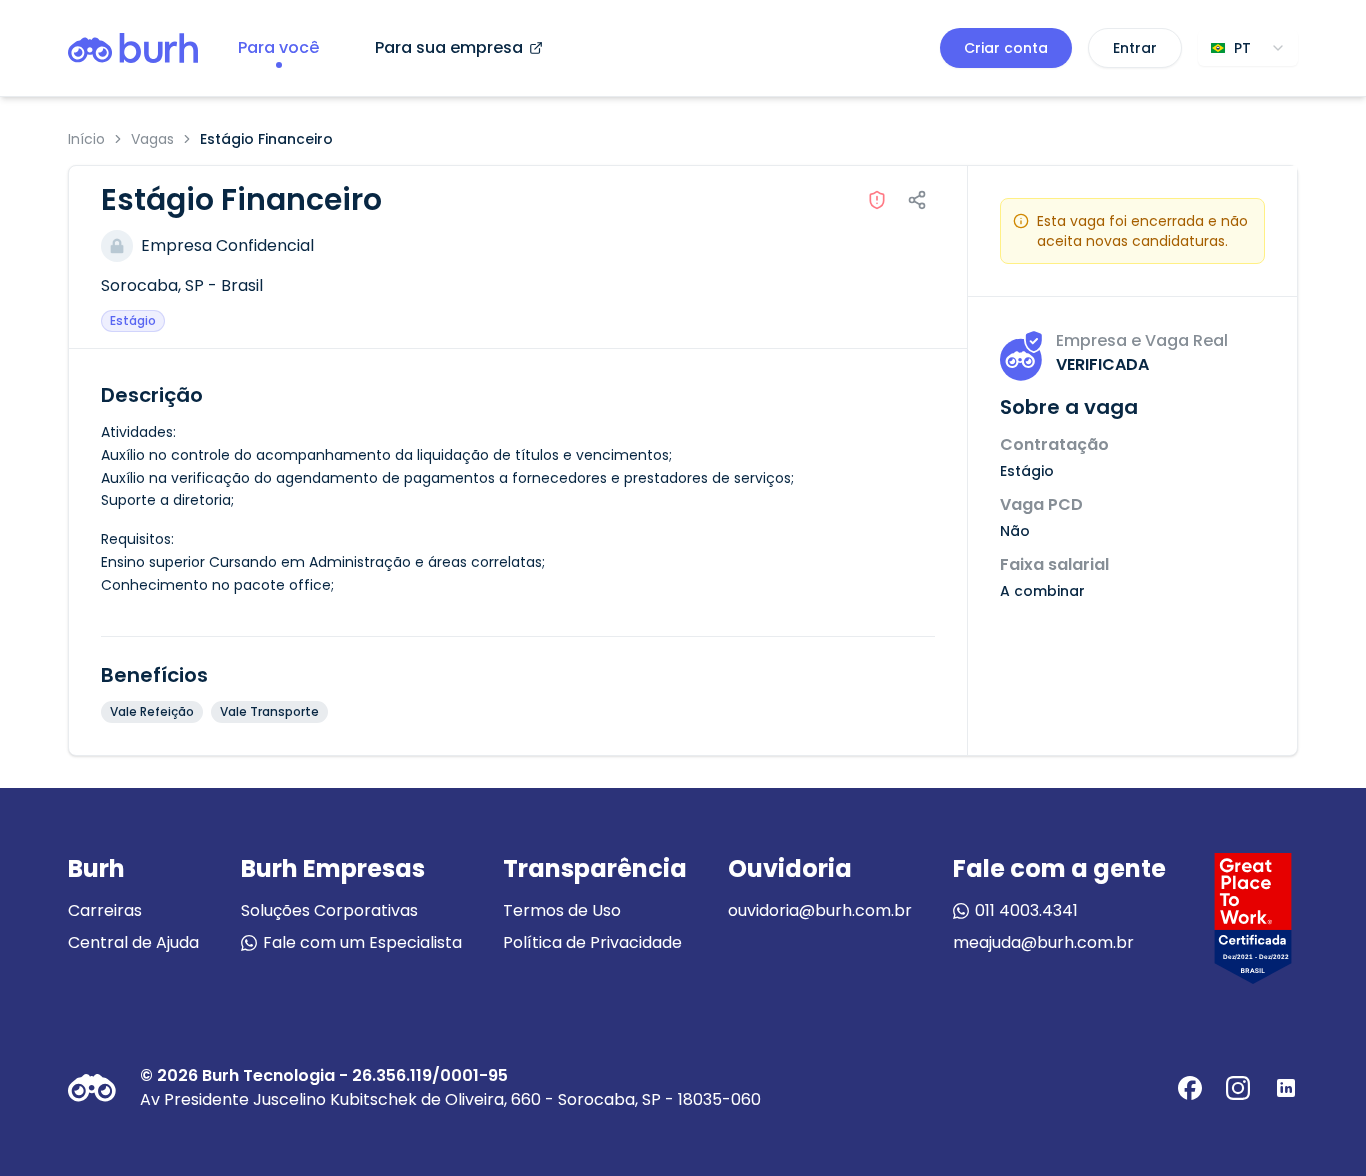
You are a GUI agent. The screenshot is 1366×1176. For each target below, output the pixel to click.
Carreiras (105, 910)
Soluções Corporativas (329, 910)
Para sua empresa (449, 47)
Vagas (152, 139)
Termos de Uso (562, 910)
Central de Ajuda (133, 942)
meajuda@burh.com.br (1043, 942)
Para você (278, 47)
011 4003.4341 (1026, 910)
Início (86, 139)
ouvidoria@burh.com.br (820, 910)
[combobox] (1248, 48)
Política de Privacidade (592, 942)
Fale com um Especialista (362, 942)
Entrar (1135, 48)
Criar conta (1006, 48)
